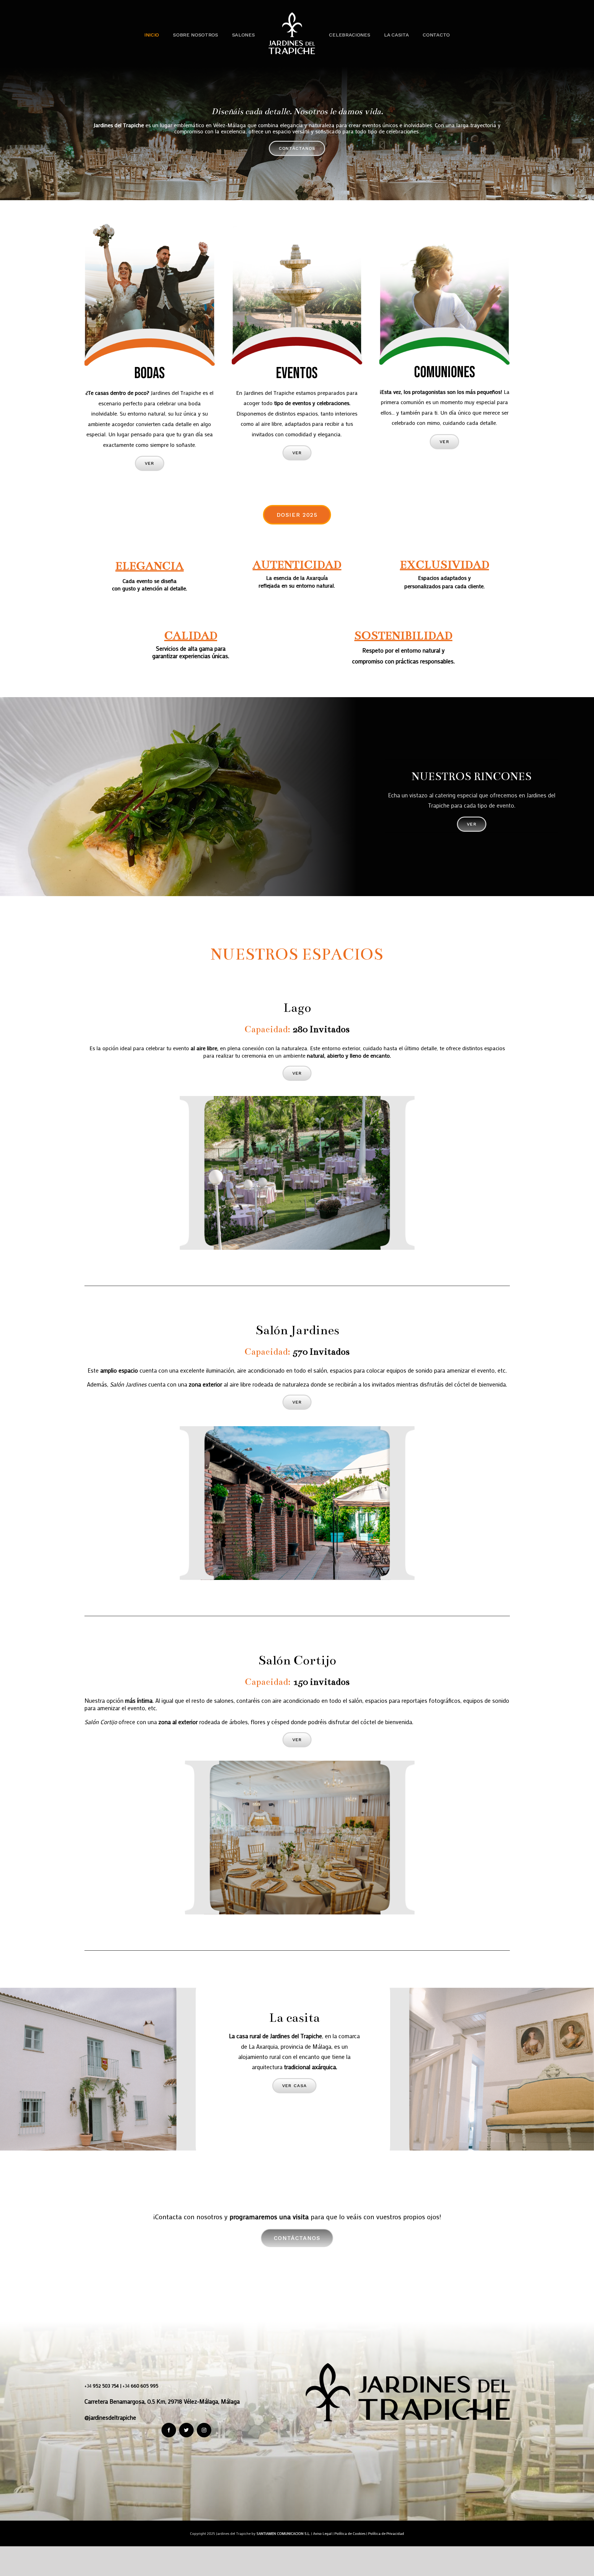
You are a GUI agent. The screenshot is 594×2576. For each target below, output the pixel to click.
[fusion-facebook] (169, 2430)
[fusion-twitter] (186, 2430)
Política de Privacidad (386, 2533)
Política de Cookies (350, 2533)
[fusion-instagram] (204, 2430)
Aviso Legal (322, 2533)
